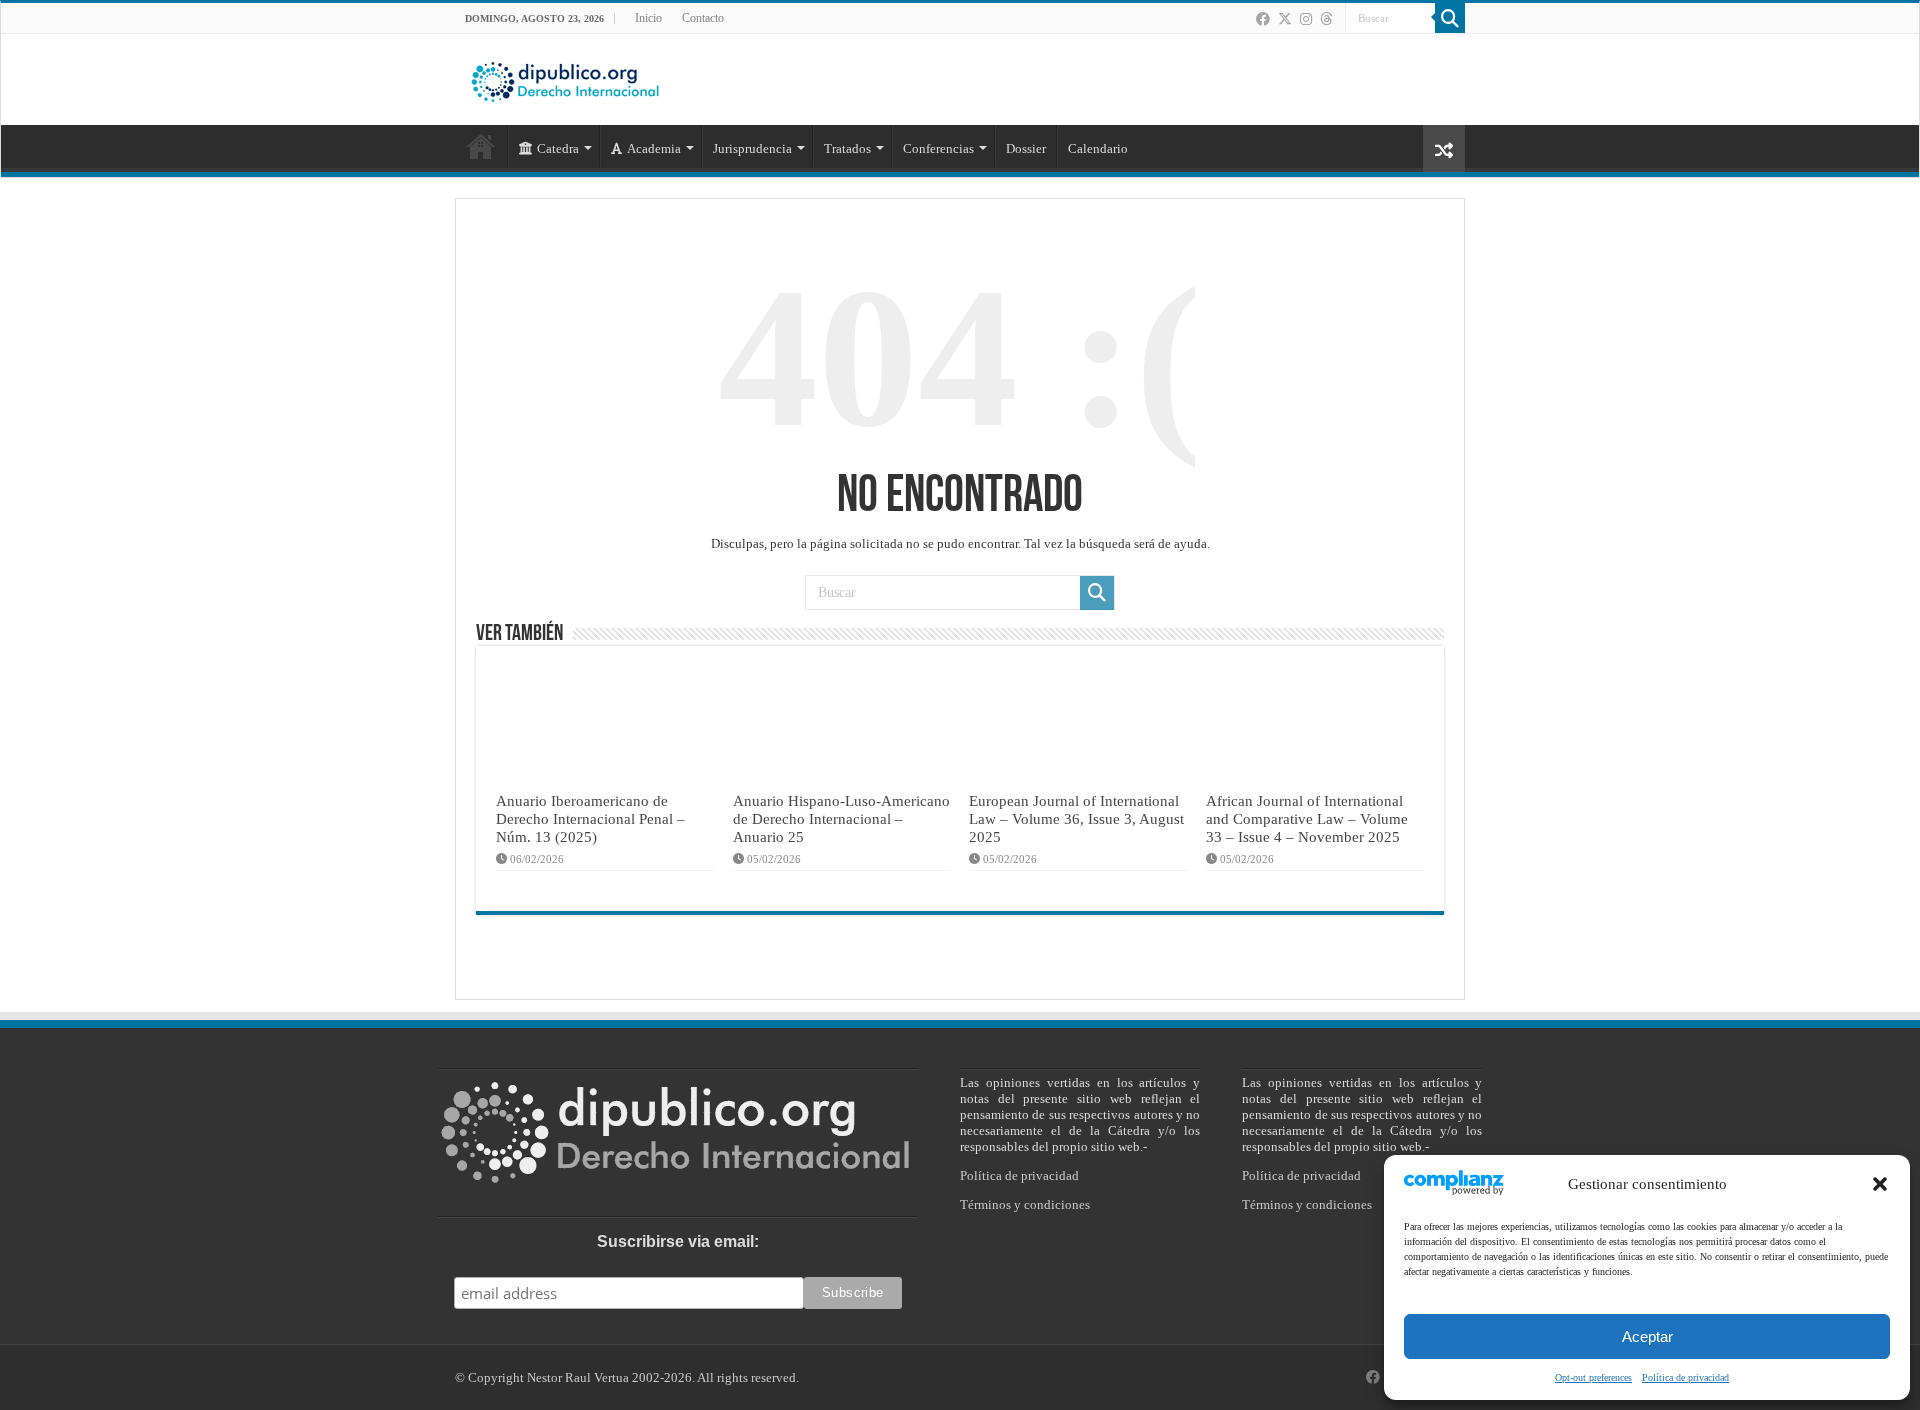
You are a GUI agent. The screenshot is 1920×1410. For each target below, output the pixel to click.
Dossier (1026, 148)
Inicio (648, 18)
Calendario (1098, 148)
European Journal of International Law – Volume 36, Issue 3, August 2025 (1076, 818)
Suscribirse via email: (678, 1241)
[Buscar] (1450, 18)
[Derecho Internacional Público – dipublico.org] (565, 78)
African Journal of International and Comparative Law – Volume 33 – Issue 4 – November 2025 (1307, 818)
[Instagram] (1306, 19)
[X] (1285, 19)
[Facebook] (1263, 19)
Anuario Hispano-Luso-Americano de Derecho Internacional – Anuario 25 (841, 818)
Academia (654, 148)
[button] (1880, 1184)
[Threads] (1326, 19)
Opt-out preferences (1593, 1377)
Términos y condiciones (1025, 1204)
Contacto (703, 18)
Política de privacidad (1685, 1377)
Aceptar (1647, 1336)
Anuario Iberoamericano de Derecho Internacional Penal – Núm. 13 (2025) (590, 818)
